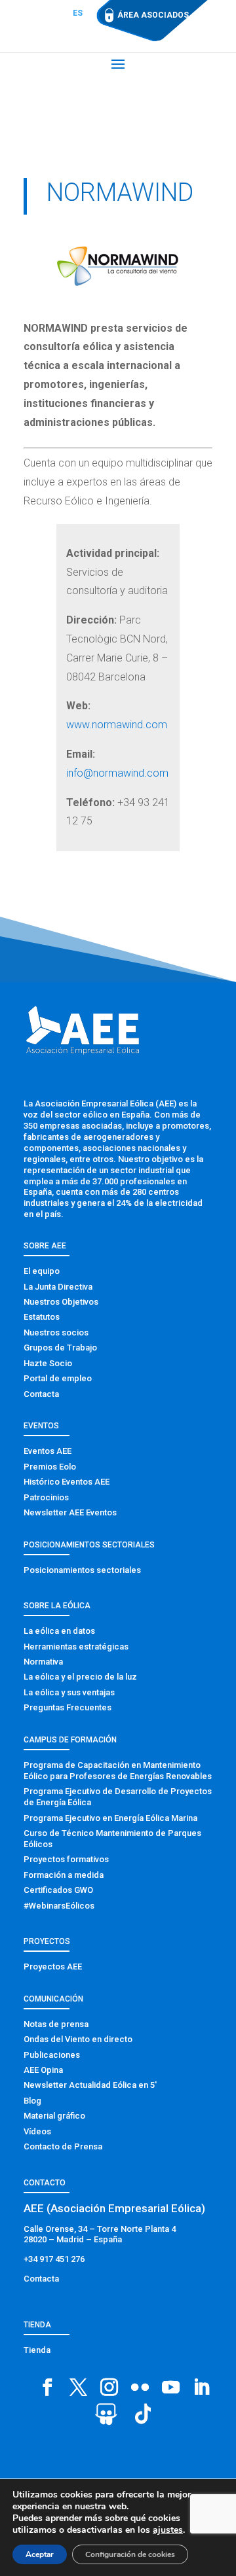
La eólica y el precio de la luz (80, 1677)
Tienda (37, 2350)
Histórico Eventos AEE (67, 1482)
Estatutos (42, 1317)
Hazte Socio (48, 1363)
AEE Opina (43, 2070)
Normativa (43, 1662)
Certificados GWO (58, 1890)
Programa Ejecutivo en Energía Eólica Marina (110, 1818)
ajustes (168, 2530)
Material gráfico (54, 2116)
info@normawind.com (117, 773)
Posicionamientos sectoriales (82, 1570)
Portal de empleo (58, 1378)
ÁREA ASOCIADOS (153, 15)
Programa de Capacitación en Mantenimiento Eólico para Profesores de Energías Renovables (118, 1771)
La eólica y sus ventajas (69, 1692)
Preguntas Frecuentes (68, 1707)
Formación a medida (64, 1875)
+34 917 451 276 (54, 2259)
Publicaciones (52, 2055)
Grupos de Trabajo (60, 1348)
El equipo (42, 1271)
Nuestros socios (56, 1332)
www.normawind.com (117, 725)
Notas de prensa (56, 2024)
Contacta (41, 1394)
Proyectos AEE (53, 1967)
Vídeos (37, 2131)
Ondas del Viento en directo (78, 2039)
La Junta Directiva (58, 1287)
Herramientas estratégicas (76, 1647)
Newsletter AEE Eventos (70, 1512)
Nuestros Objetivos (61, 1302)
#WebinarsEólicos (59, 1906)
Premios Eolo (50, 1467)
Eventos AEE (48, 1451)
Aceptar (40, 2554)
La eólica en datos (59, 1631)
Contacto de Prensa (63, 2146)
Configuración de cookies (130, 2554)
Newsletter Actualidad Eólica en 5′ (90, 2085)
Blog (32, 2101)
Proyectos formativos (66, 1859)
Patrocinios (46, 1497)
